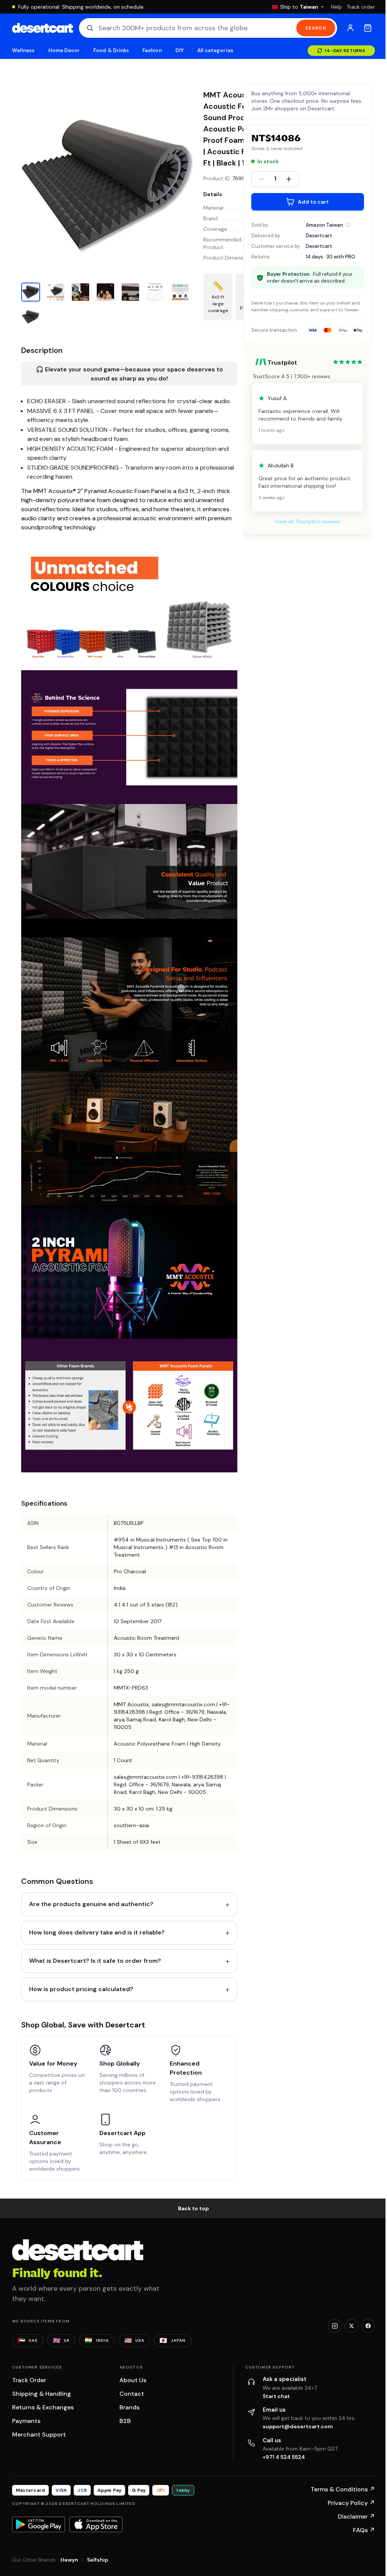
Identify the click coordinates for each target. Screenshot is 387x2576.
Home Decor (64, 50)
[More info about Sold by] (348, 225)
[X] (351, 2326)
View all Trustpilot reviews (308, 521)
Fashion (152, 50)
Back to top (193, 2208)
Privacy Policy (351, 2503)
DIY (180, 50)
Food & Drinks (111, 50)
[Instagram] (335, 2326)
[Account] (350, 28)
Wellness (23, 50)
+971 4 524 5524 (284, 2457)
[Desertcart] (43, 28)
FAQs (364, 2530)
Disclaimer (356, 2516)
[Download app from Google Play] (39, 2524)
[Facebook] (368, 2326)
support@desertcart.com (298, 2426)
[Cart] (368, 28)
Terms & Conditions (343, 2489)
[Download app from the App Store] (96, 2524)
